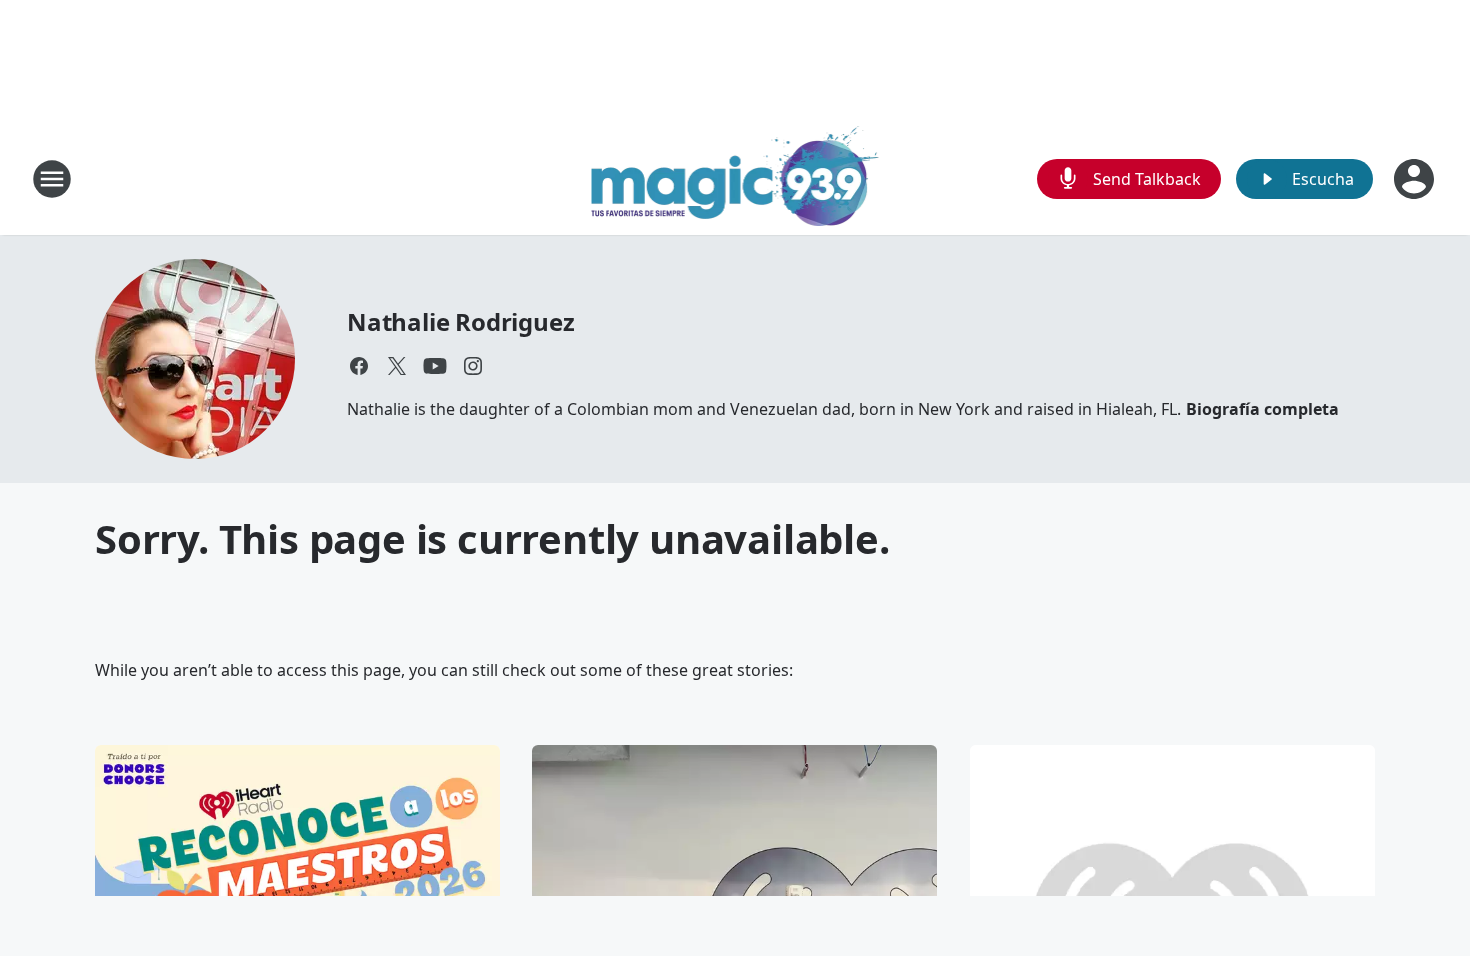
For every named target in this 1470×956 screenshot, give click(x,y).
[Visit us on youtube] (435, 366)
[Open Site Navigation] (52, 179)
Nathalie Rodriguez (460, 321)
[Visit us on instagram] (473, 366)
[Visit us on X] (397, 366)
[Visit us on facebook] (359, 366)
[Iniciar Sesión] (1416, 179)
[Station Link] (735, 178)
